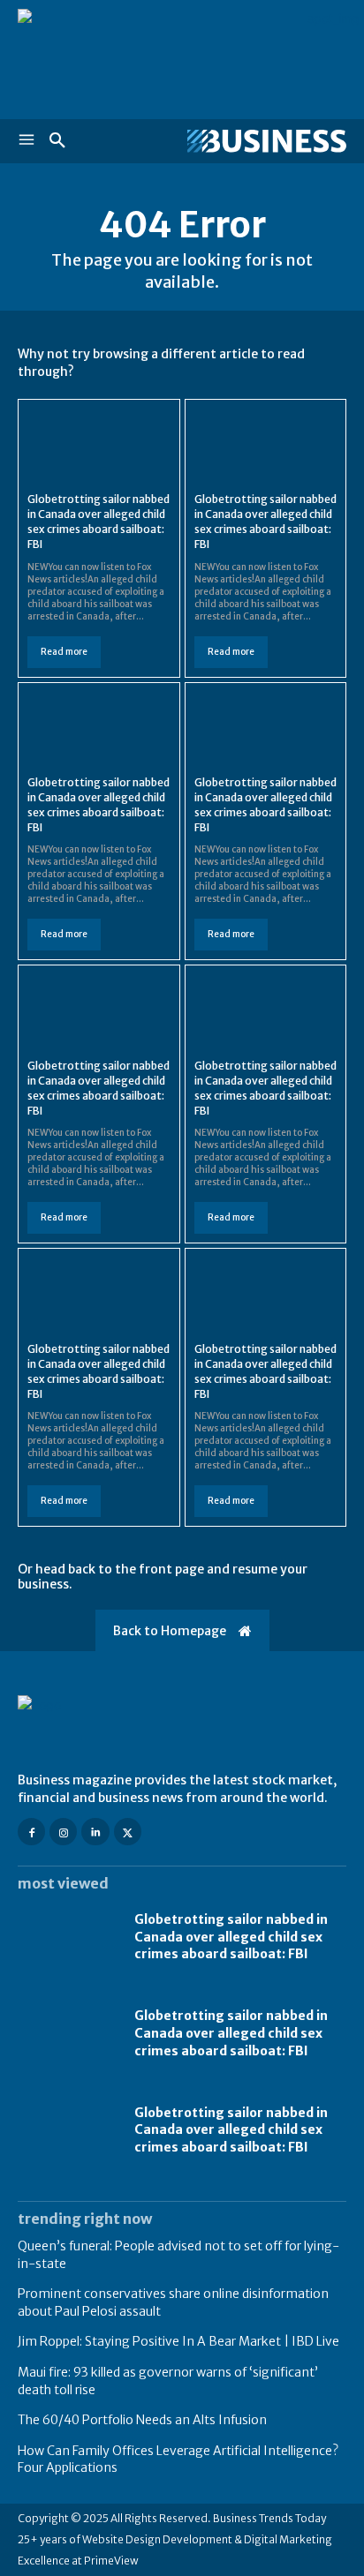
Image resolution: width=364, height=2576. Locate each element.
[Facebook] (31, 1832)
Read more (64, 652)
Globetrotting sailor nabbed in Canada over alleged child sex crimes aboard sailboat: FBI (231, 1937)
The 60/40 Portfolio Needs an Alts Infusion (142, 2420)
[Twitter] (128, 1832)
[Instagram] (63, 1832)
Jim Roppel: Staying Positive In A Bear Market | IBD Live (178, 2341)
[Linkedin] (95, 1832)
